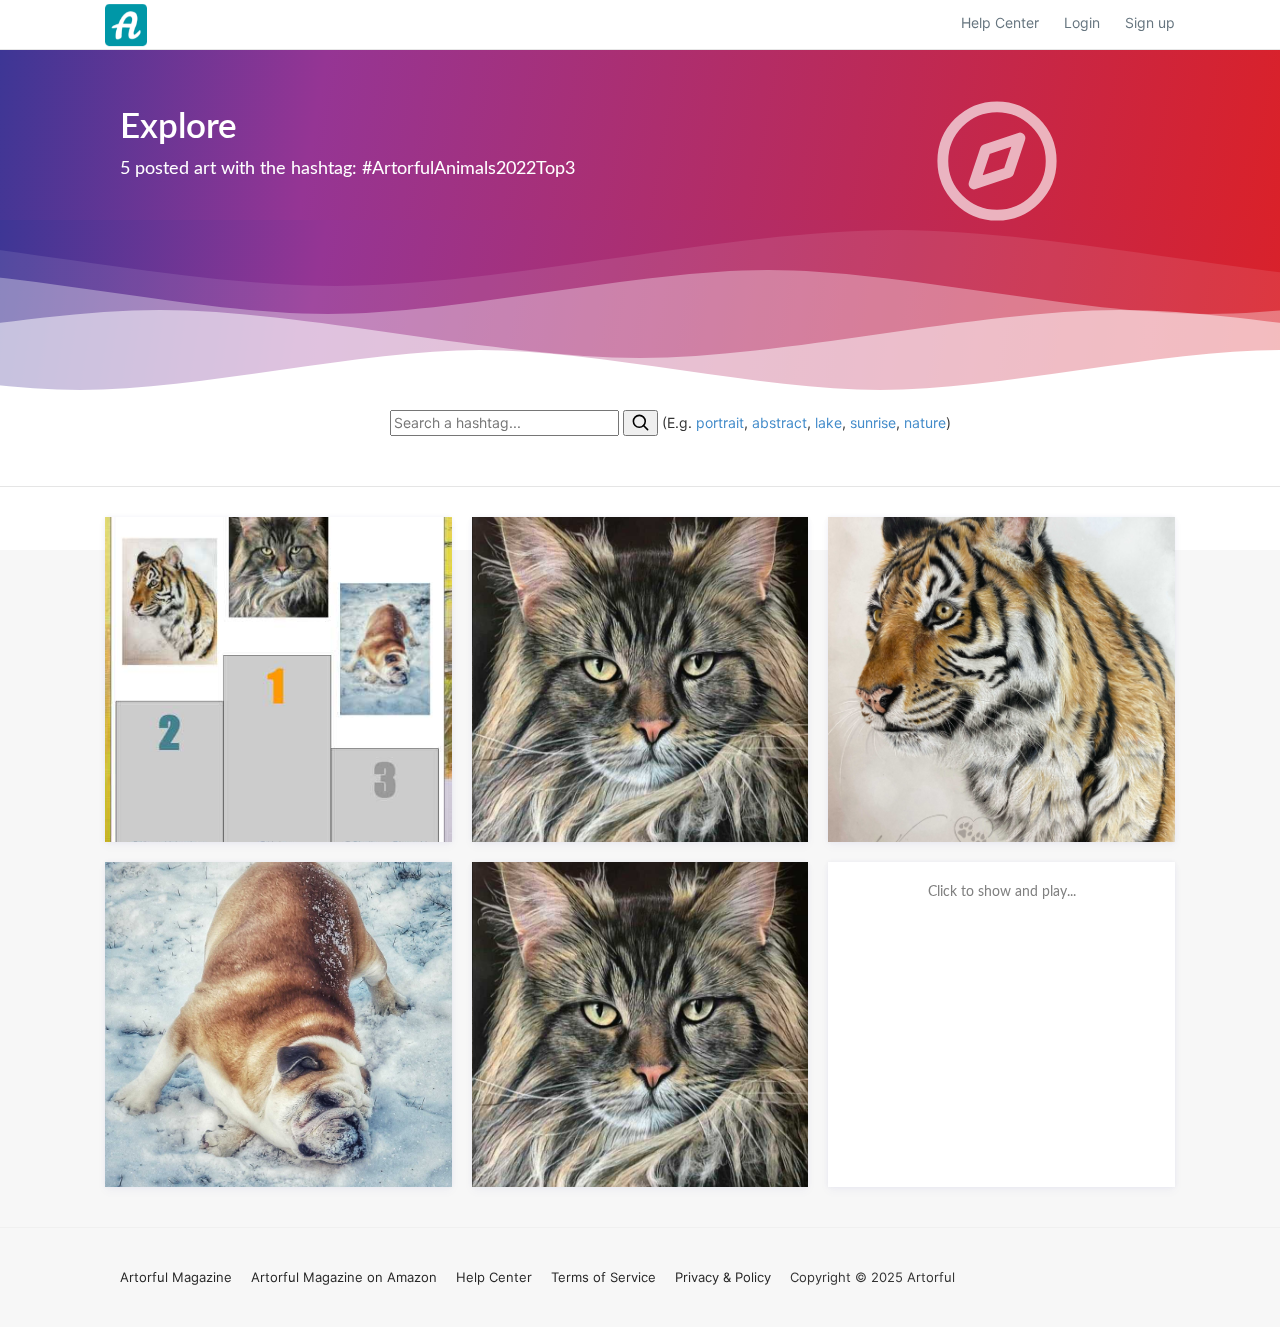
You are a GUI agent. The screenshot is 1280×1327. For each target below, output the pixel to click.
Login (1082, 22)
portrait (720, 422)
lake (828, 422)
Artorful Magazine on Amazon (344, 1277)
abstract (779, 422)
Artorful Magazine (176, 1277)
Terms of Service (603, 1277)
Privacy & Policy (723, 1277)
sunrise (873, 422)
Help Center (1000, 22)
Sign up (1150, 22)
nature (925, 422)
